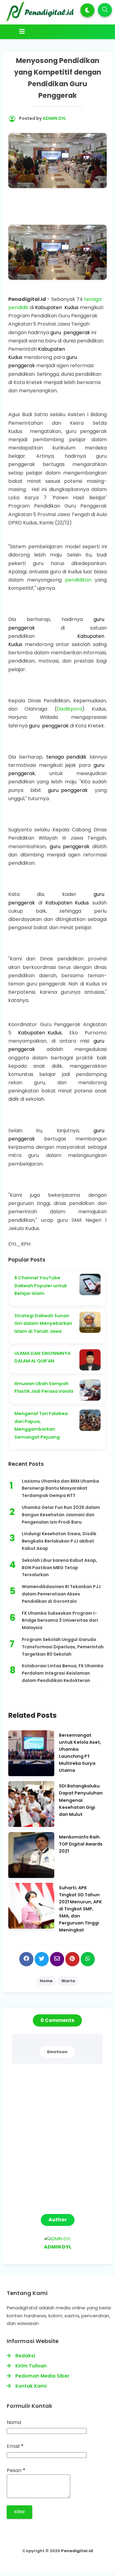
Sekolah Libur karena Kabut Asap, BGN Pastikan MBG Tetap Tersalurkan (59, 1568)
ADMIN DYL (58, 2247)
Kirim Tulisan (31, 2366)
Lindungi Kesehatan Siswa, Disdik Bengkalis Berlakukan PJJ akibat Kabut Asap (59, 1541)
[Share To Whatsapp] (88, 1959)
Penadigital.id (77, 2551)
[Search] (105, 10)
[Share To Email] (57, 1959)
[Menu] (59, 31)
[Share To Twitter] (42, 1959)
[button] (87, 10)
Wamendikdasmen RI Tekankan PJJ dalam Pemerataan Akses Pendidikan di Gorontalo (61, 1594)
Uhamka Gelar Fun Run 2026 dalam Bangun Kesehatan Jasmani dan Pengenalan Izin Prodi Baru (61, 1515)
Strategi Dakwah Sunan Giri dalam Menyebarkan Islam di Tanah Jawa (43, 1323)
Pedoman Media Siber (42, 2376)
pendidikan (78, 580)
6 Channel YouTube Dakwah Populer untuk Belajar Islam (41, 1286)
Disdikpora (69, 709)
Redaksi (25, 2356)
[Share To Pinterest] (72, 1959)
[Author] (58, 2239)
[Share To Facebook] (26, 1959)
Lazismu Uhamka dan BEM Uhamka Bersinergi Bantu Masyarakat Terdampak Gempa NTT (60, 1488)
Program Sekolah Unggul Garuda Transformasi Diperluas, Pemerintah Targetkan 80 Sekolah (63, 1647)
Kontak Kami (31, 2386)
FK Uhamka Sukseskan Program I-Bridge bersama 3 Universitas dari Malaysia (60, 1621)
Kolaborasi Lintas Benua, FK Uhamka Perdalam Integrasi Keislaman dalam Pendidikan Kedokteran (63, 1673)
